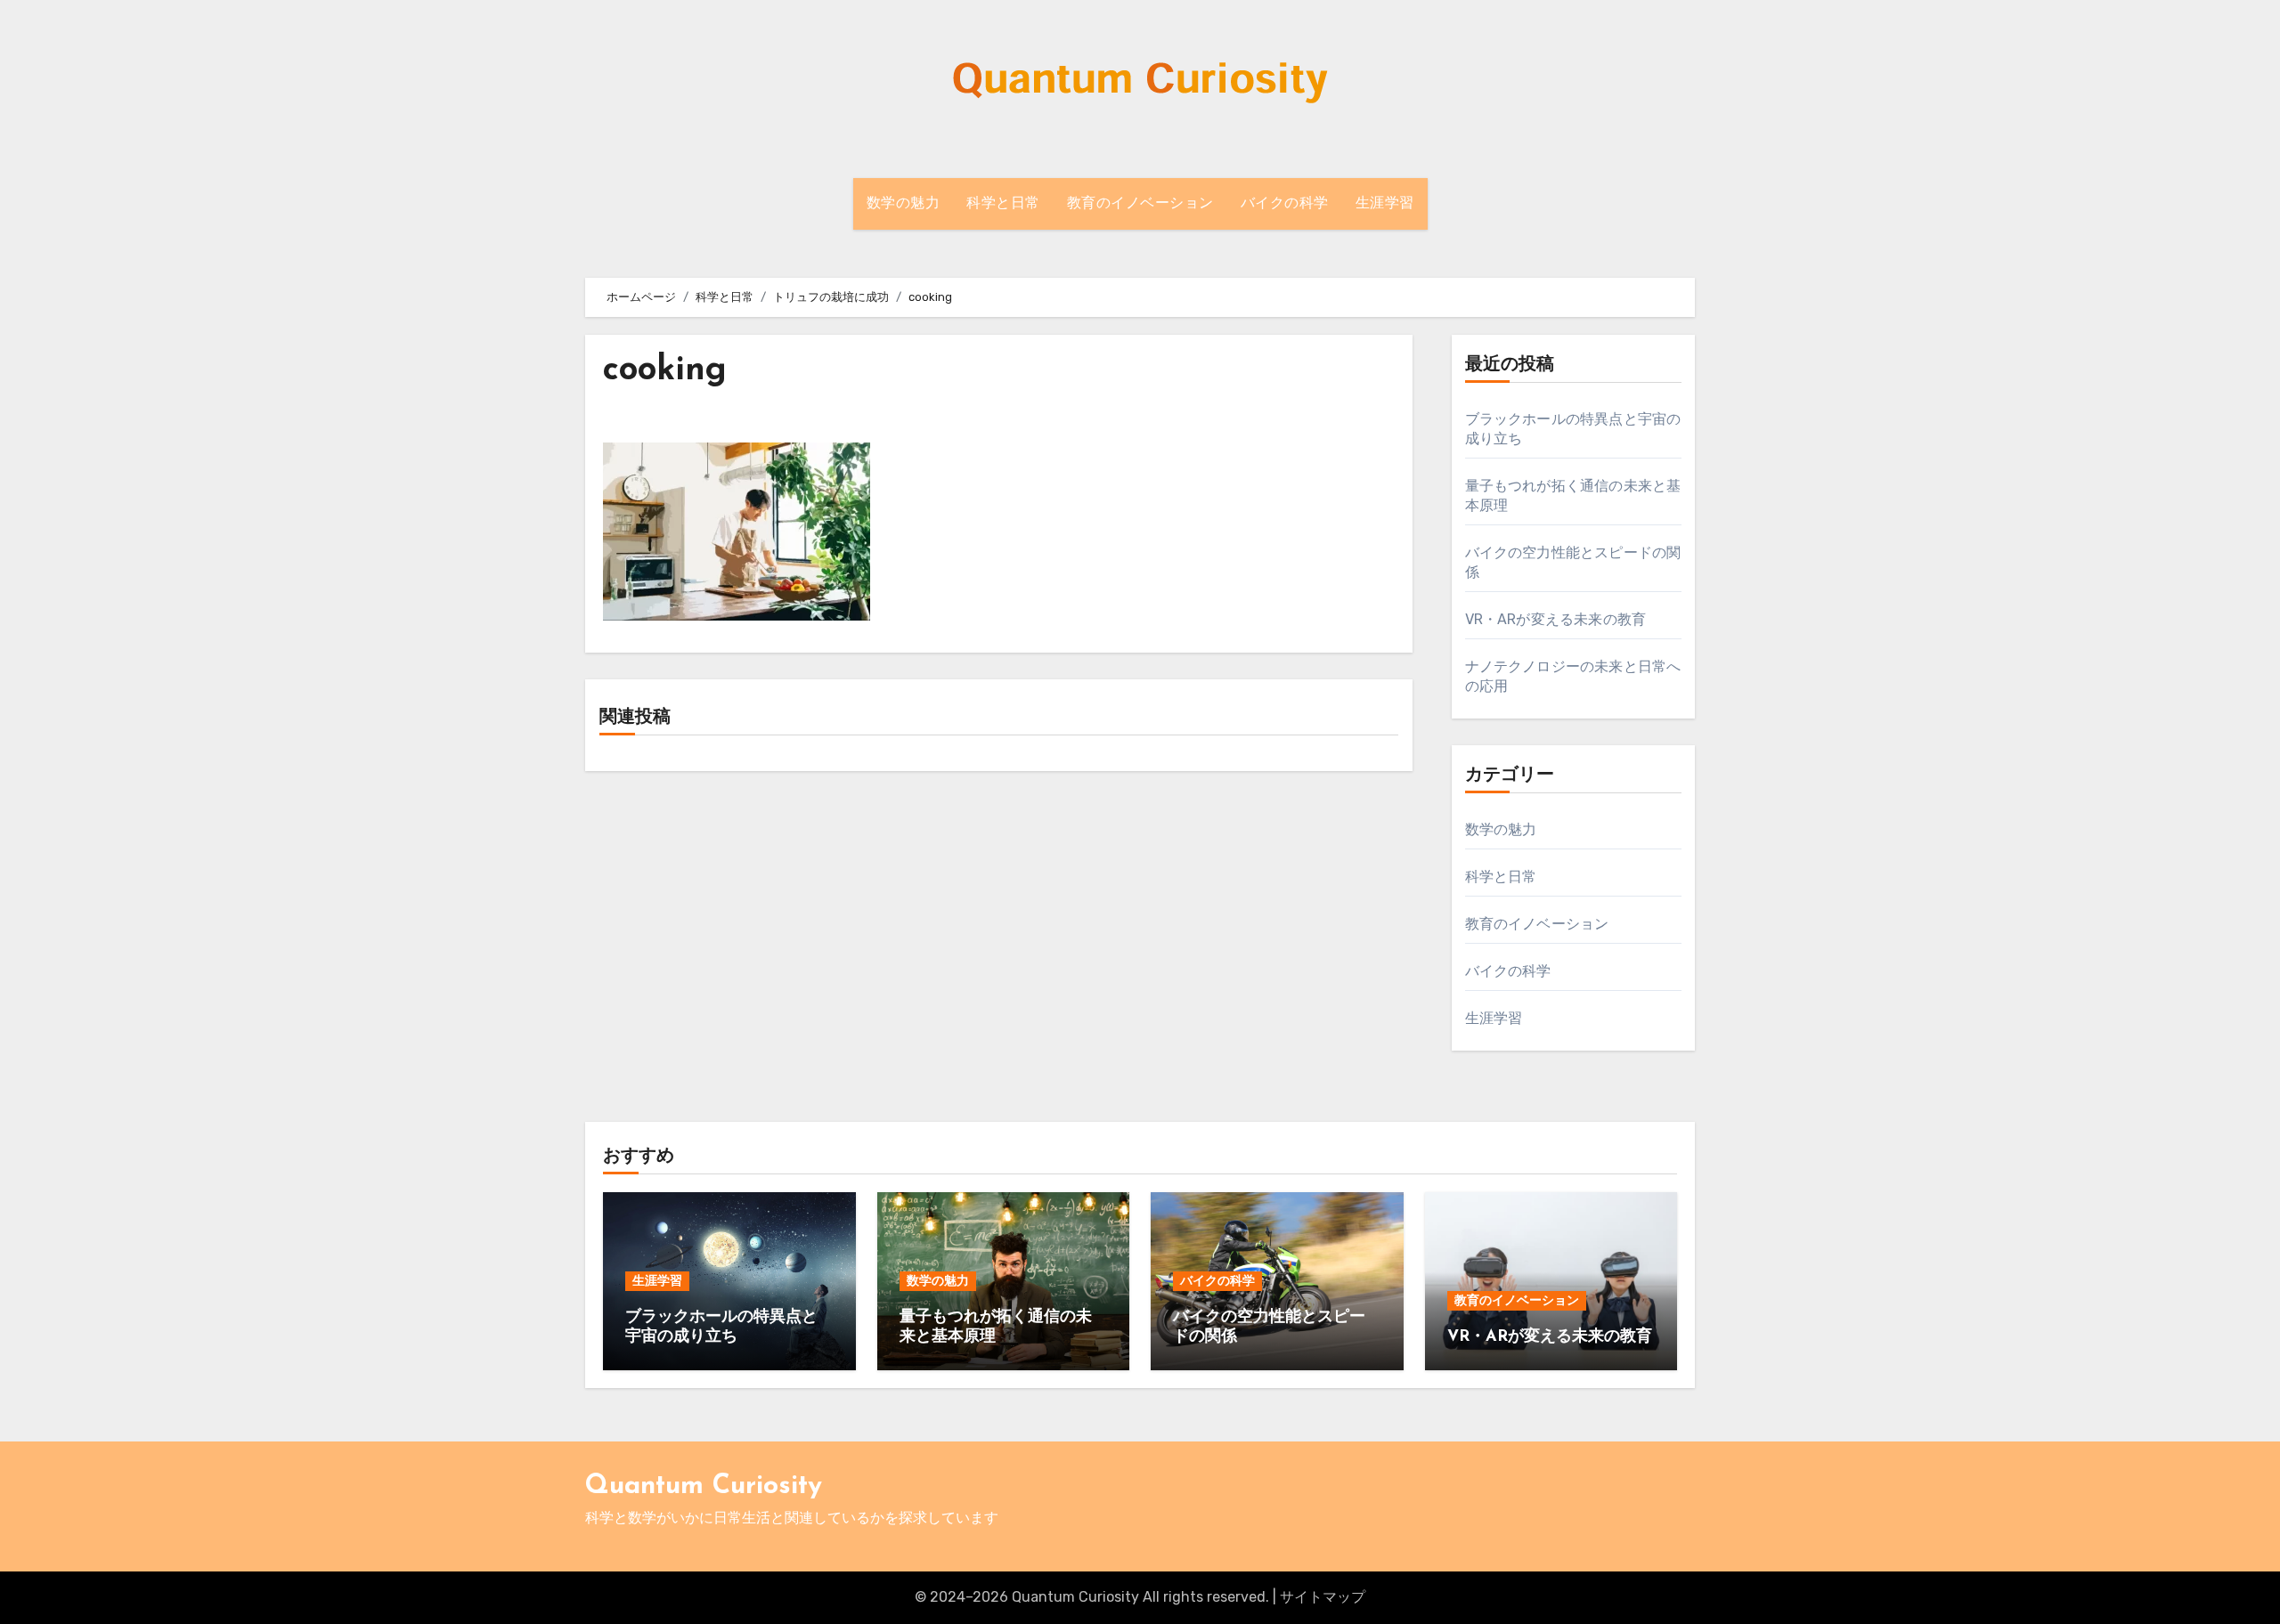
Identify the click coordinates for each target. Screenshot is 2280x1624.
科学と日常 (1003, 204)
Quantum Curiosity (704, 1486)
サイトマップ (1323, 1597)
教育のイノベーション (1140, 204)
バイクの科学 (1285, 204)
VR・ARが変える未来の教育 (1556, 619)
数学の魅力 (904, 204)
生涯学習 (1385, 204)
